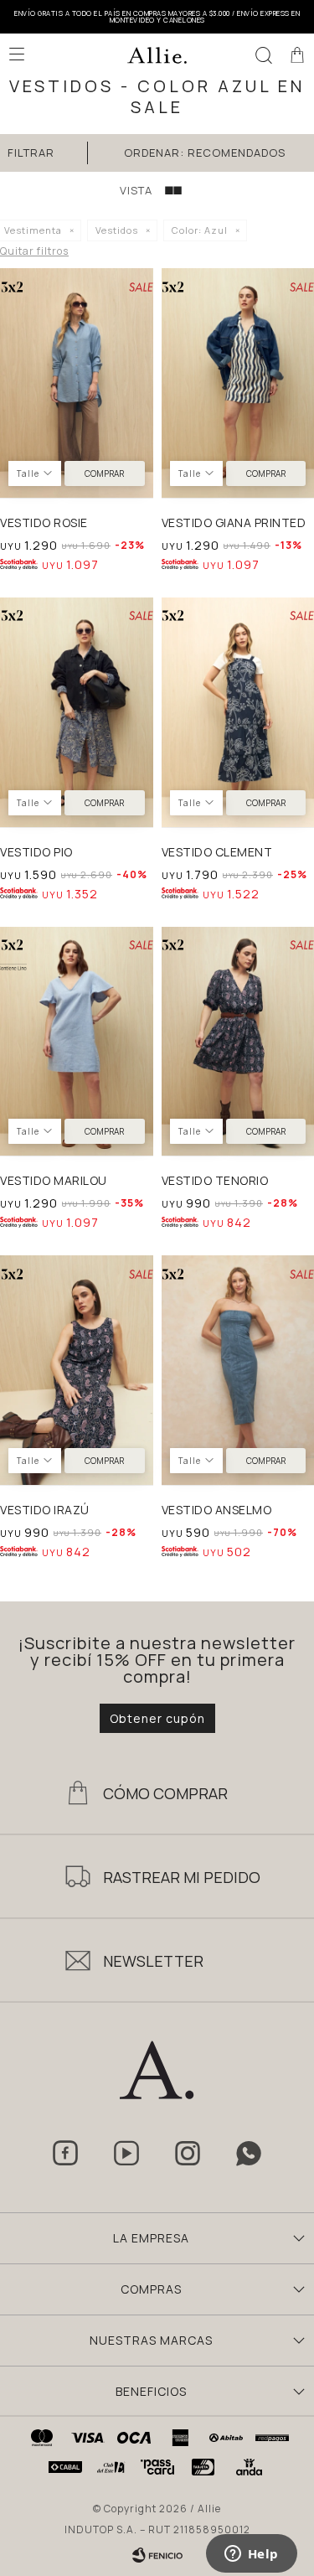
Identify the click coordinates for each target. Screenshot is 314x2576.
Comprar (104, 473)
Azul (200, 230)
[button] (264, 54)
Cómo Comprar (165, 1793)
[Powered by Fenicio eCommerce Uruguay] (157, 2555)
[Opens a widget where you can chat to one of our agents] (251, 2555)
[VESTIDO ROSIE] (77, 383)
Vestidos (117, 230)
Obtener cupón (157, 1718)
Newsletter (153, 1961)
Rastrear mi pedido (182, 1877)
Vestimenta (33, 230)
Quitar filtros (34, 251)
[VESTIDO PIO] (77, 712)
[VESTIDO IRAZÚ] (77, 1370)
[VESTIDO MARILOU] (77, 1042)
